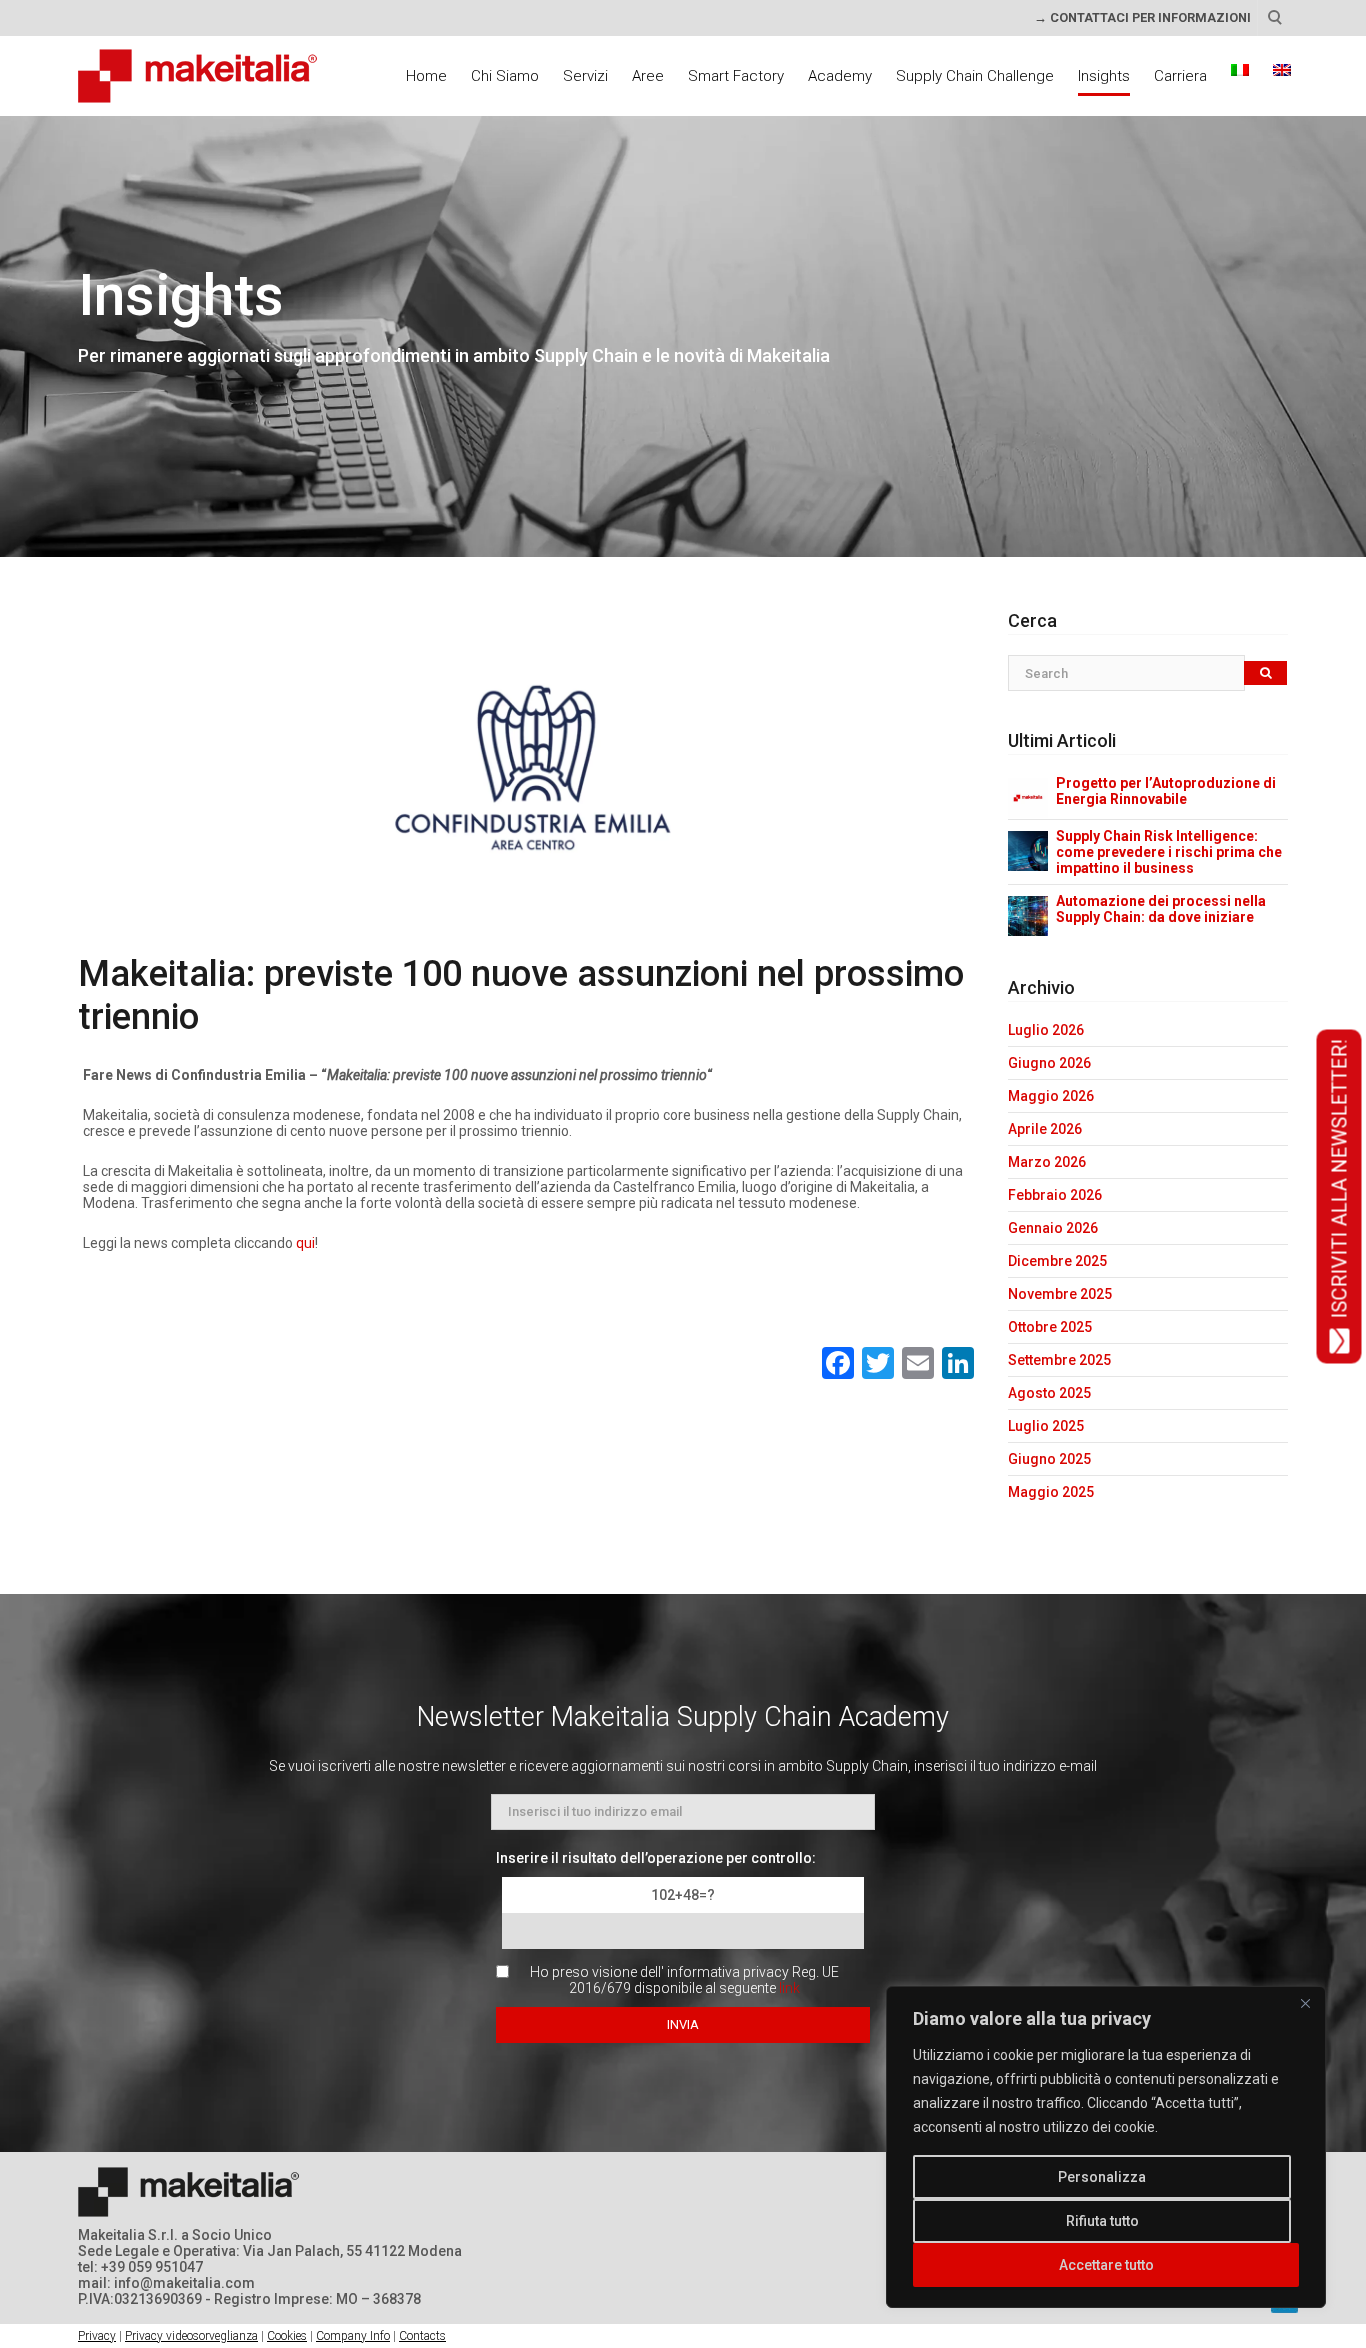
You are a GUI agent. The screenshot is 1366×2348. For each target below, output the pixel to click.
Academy (840, 76)
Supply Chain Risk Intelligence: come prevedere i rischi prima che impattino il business (1169, 852)
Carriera (1180, 76)
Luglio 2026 (1046, 1030)
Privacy (97, 2336)
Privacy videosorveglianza (191, 2336)
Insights (1104, 76)
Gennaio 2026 (1053, 1228)
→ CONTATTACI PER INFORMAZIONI (1142, 17)
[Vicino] (1305, 2003)
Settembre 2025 (1059, 1360)
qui (305, 1243)
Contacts (422, 2336)
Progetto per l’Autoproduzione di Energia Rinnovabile (1166, 791)
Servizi (585, 76)
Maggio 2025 (1051, 1492)
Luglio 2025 (1046, 1426)
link (789, 1988)
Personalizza (1102, 2177)
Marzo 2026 (1047, 1162)
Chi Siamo (505, 76)
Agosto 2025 (1049, 1393)
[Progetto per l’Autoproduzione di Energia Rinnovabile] (1028, 797)
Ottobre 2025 (1050, 1327)
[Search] (1265, 673)
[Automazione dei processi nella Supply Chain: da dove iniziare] (1028, 915)
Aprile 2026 (1045, 1129)
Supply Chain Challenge (975, 76)
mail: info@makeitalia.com (166, 2283)
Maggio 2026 (1051, 1096)
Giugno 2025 (1049, 1459)
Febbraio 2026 (1055, 1195)
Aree (648, 76)
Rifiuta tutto (1102, 2221)
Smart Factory (736, 76)
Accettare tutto (1106, 2265)
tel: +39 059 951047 (140, 2267)
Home (426, 76)
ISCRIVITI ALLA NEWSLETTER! (1339, 1179)
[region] (1106, 2147)
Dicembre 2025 (1057, 1261)
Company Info (353, 2336)
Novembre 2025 (1060, 1294)
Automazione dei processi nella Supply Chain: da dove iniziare (1161, 909)
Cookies (287, 2336)
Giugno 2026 (1049, 1063)
